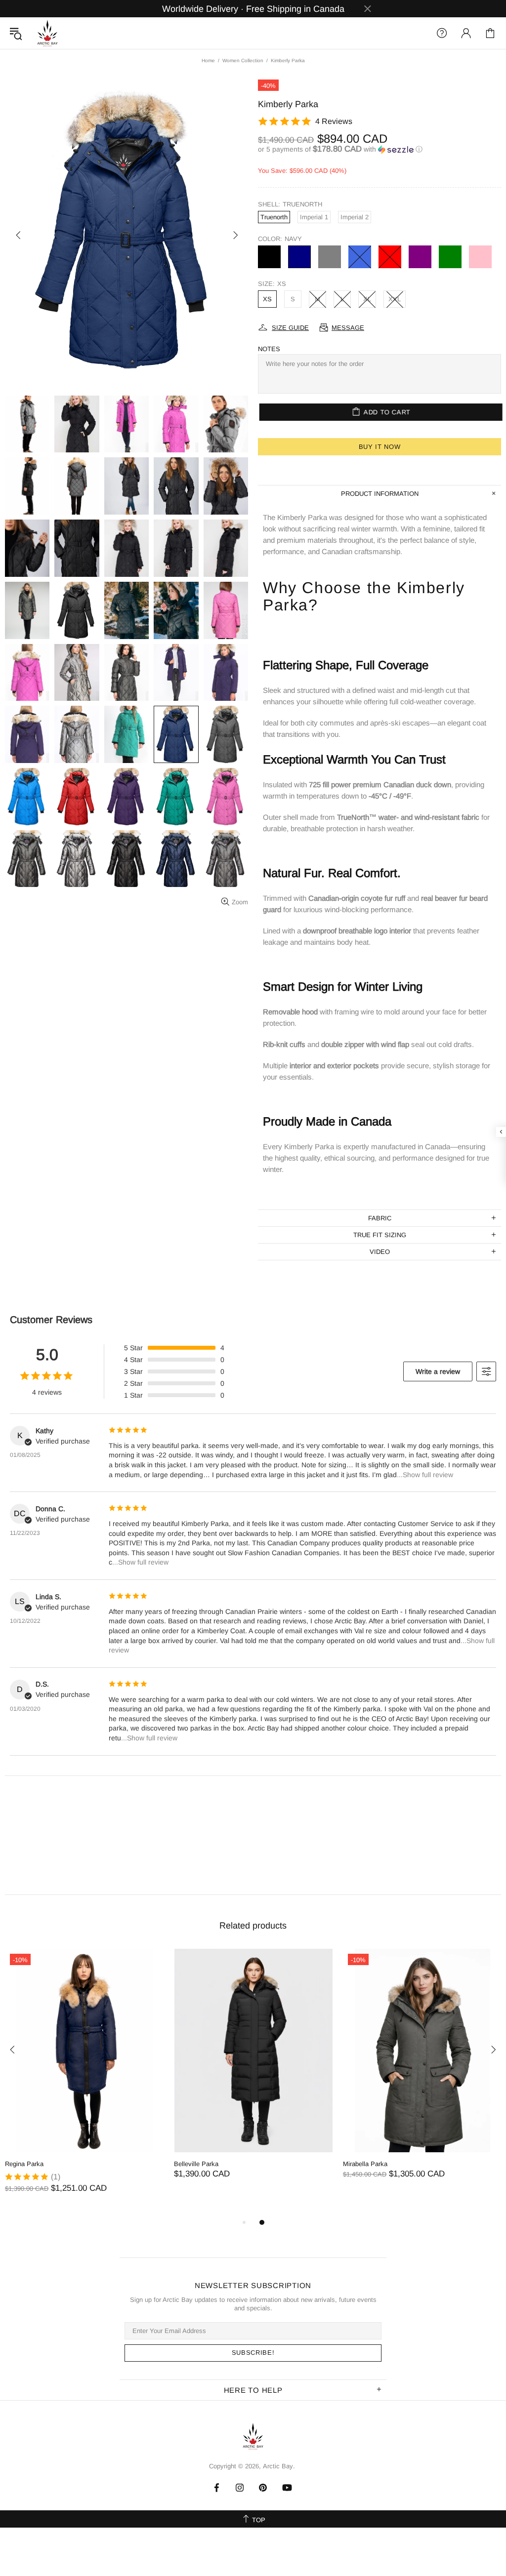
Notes (269, 349)
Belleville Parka (196, 2164)
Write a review (438, 1371)
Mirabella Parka (365, 2164)
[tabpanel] (84, 2081)
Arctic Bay (47, 33)
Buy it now (380, 447)
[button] (379, 149)
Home (208, 60)
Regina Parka (24, 2164)
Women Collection (243, 60)
